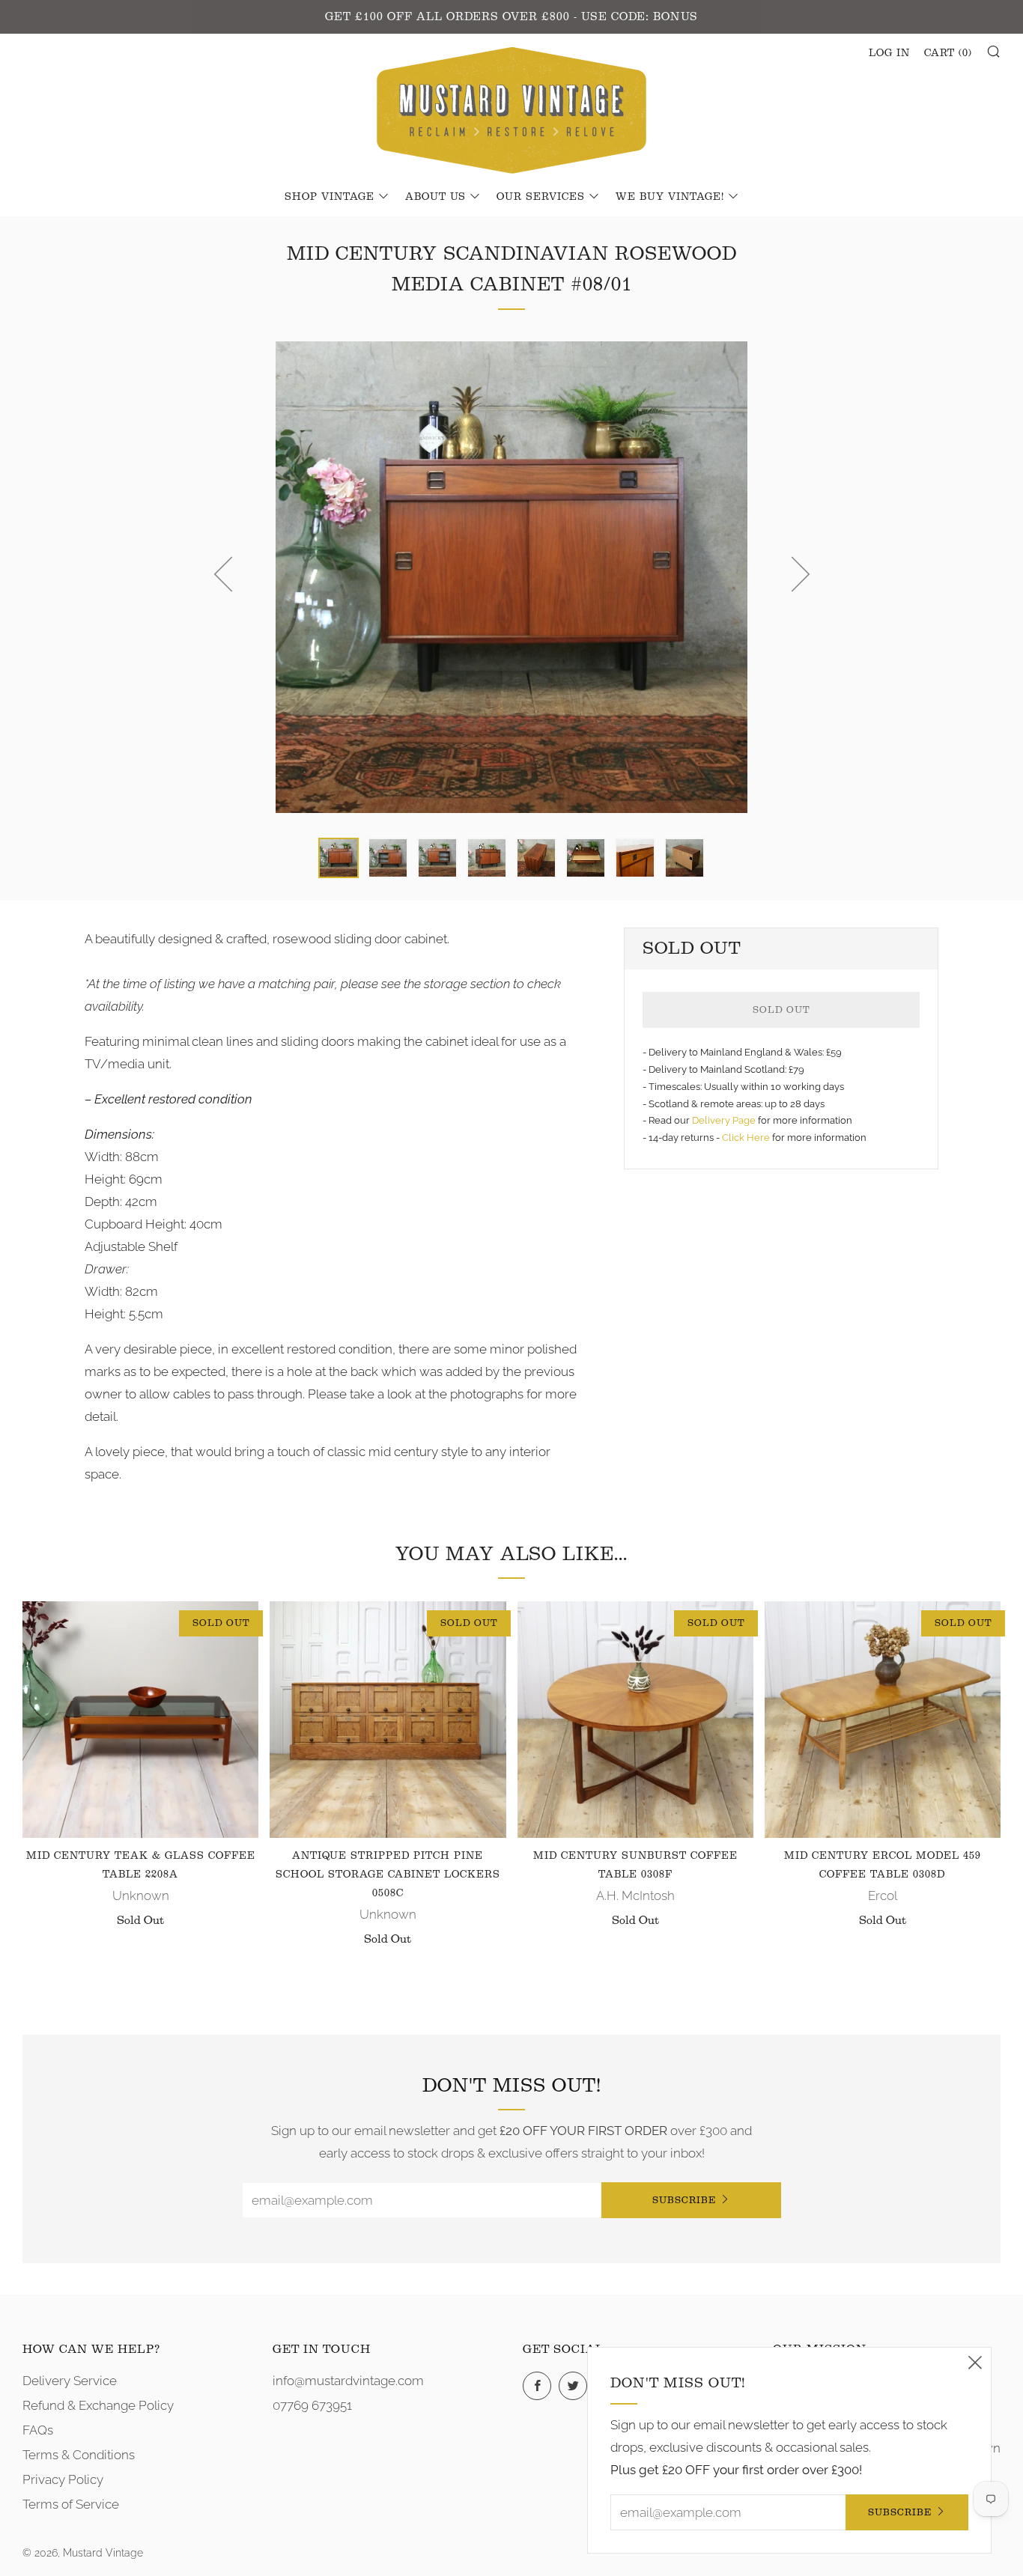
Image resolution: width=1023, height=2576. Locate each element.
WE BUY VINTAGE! (670, 197)
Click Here (747, 1138)
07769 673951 (312, 2405)
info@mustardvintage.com (348, 2381)
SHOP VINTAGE (330, 197)
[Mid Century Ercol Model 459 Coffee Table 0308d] (883, 1719)
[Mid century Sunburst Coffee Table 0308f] (635, 1719)
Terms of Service (71, 2504)
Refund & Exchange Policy (98, 2405)
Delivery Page (724, 1120)
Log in (889, 53)
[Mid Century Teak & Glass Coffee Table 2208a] (140, 1719)
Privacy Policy (63, 2479)
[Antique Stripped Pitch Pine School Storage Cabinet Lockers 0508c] (388, 1719)
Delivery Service (70, 2381)
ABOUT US (435, 197)
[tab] (339, 858)
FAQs (38, 2430)
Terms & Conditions (79, 2455)
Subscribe (684, 2200)
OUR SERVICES (541, 197)
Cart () (948, 53)
